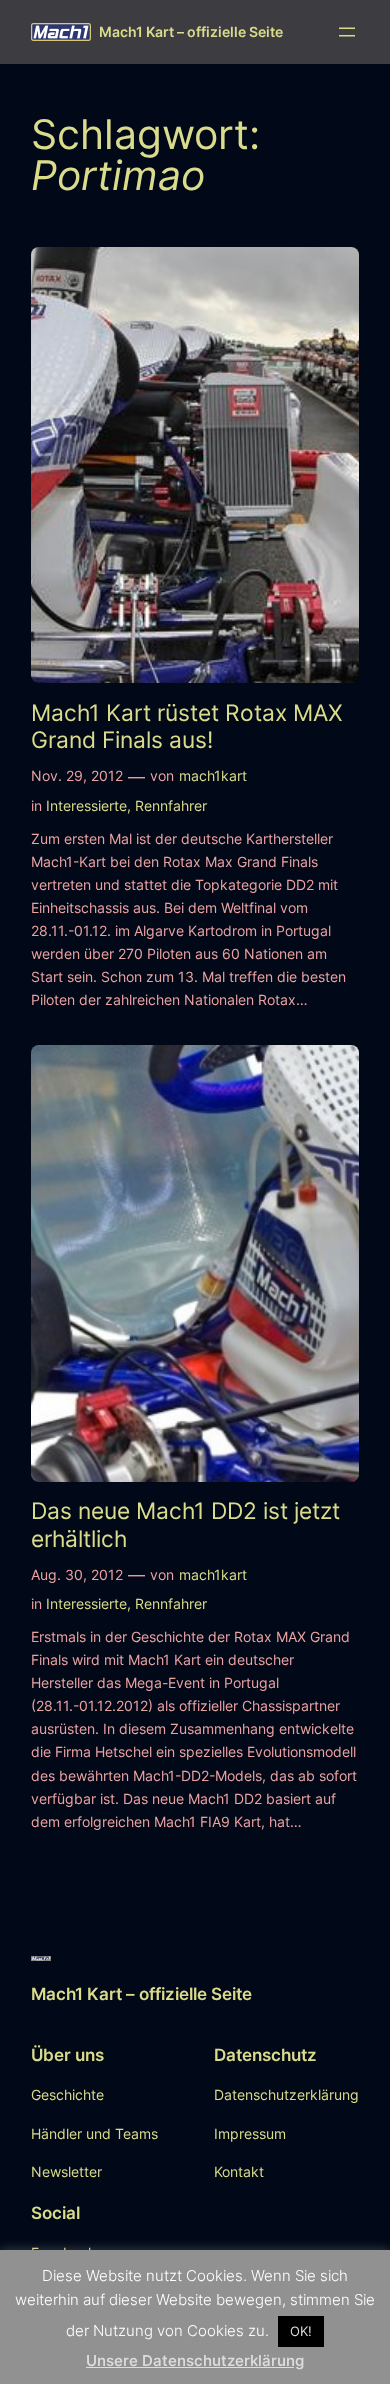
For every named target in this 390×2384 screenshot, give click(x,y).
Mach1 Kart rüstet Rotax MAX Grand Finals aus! (187, 726)
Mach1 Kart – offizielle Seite (191, 31)
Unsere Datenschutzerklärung (195, 2360)
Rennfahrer (171, 805)
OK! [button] (301, 2331)
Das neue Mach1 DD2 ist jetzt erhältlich (185, 1524)
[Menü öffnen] (347, 32)
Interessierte (86, 805)
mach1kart (213, 775)
